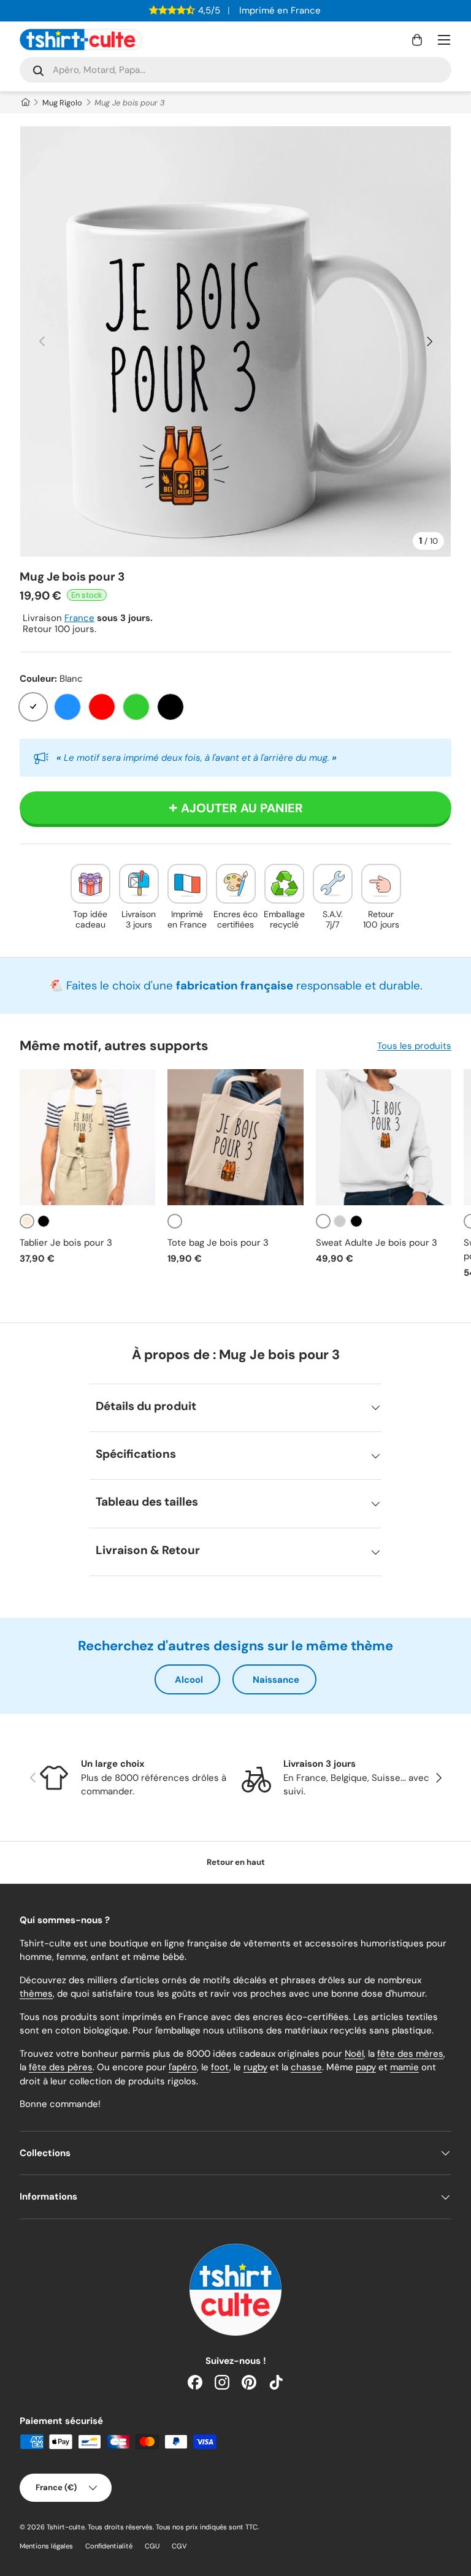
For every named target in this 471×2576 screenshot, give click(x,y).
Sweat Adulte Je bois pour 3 (377, 1243)
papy (366, 2067)
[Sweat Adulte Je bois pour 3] (384, 1137)
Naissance (276, 1680)
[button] (417, 40)
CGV (179, 2546)
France (79, 618)
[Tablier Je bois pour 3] (87, 1137)
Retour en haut (236, 1862)
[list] (235, 341)
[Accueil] (25, 103)
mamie (404, 2067)
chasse (306, 2067)
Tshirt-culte (66, 2527)
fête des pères (61, 2067)
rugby (255, 2067)
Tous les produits (414, 1046)
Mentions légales (46, 2546)
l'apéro (183, 2067)
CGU (152, 2546)
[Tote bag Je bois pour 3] (235, 1137)
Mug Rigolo (62, 103)
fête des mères (410, 2054)
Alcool (189, 1680)
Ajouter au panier (242, 808)
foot (220, 2067)
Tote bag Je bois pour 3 (218, 1243)
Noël (354, 2054)
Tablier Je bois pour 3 (66, 1243)
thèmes (36, 1994)
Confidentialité (109, 2546)
